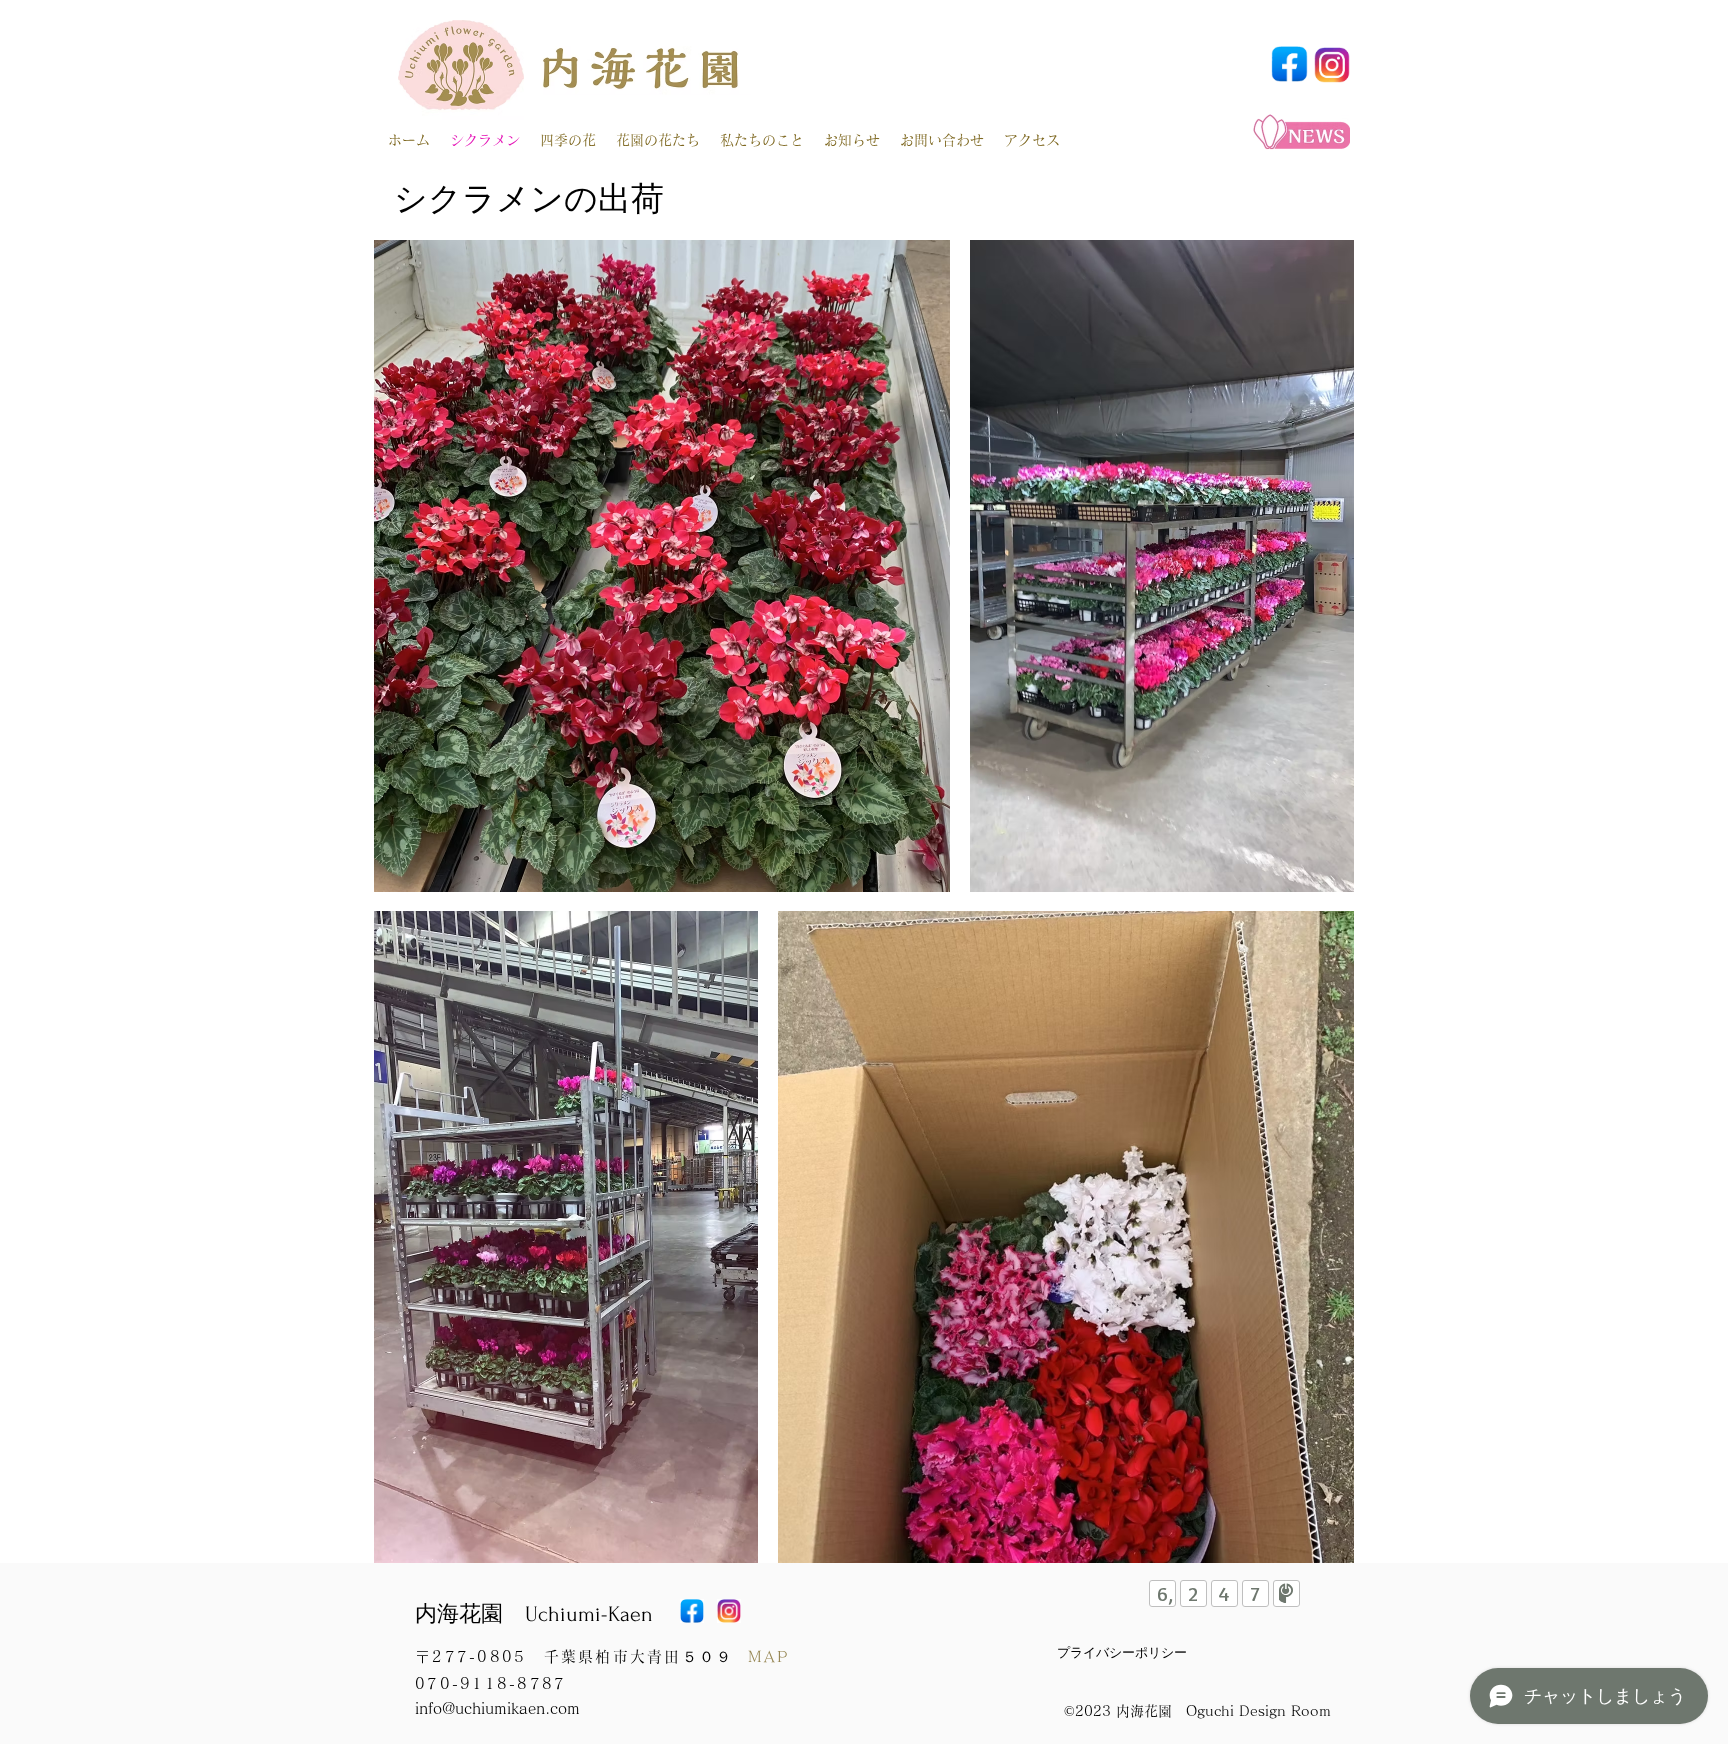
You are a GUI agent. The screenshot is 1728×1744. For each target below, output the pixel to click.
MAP (769, 1656)
